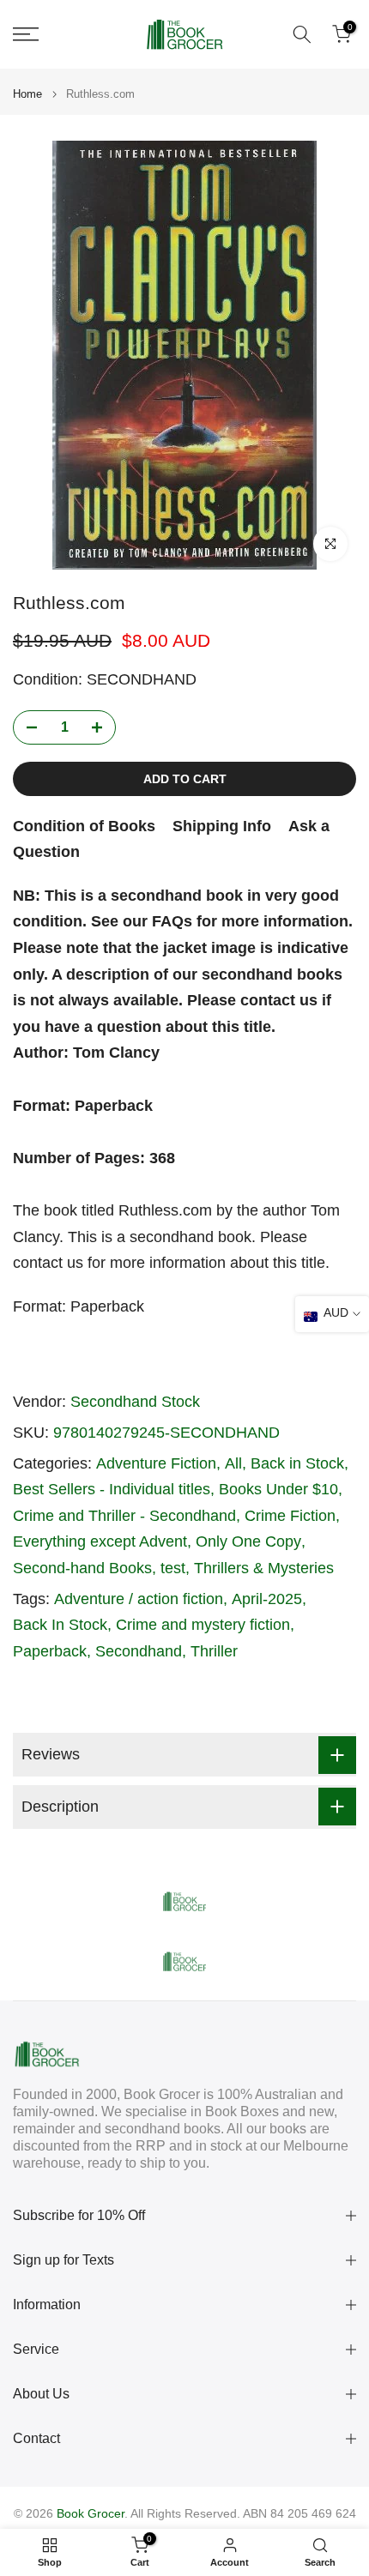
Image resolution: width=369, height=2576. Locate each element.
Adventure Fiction (156, 1463)
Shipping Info (222, 826)
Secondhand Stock (135, 1402)
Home (27, 94)
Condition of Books (84, 826)
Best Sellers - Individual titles (112, 1489)
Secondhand (139, 1651)
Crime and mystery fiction (203, 1625)
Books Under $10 (278, 1489)
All (233, 1463)
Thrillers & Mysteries (264, 1568)
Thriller (214, 1651)
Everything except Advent (100, 1541)
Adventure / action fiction (139, 1599)
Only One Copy (248, 1541)
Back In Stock (60, 1625)
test (173, 1568)
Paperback (50, 1651)
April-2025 (267, 1599)
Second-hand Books (82, 1568)
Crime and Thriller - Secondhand (124, 1516)
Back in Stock (297, 1463)
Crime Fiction (290, 1516)
